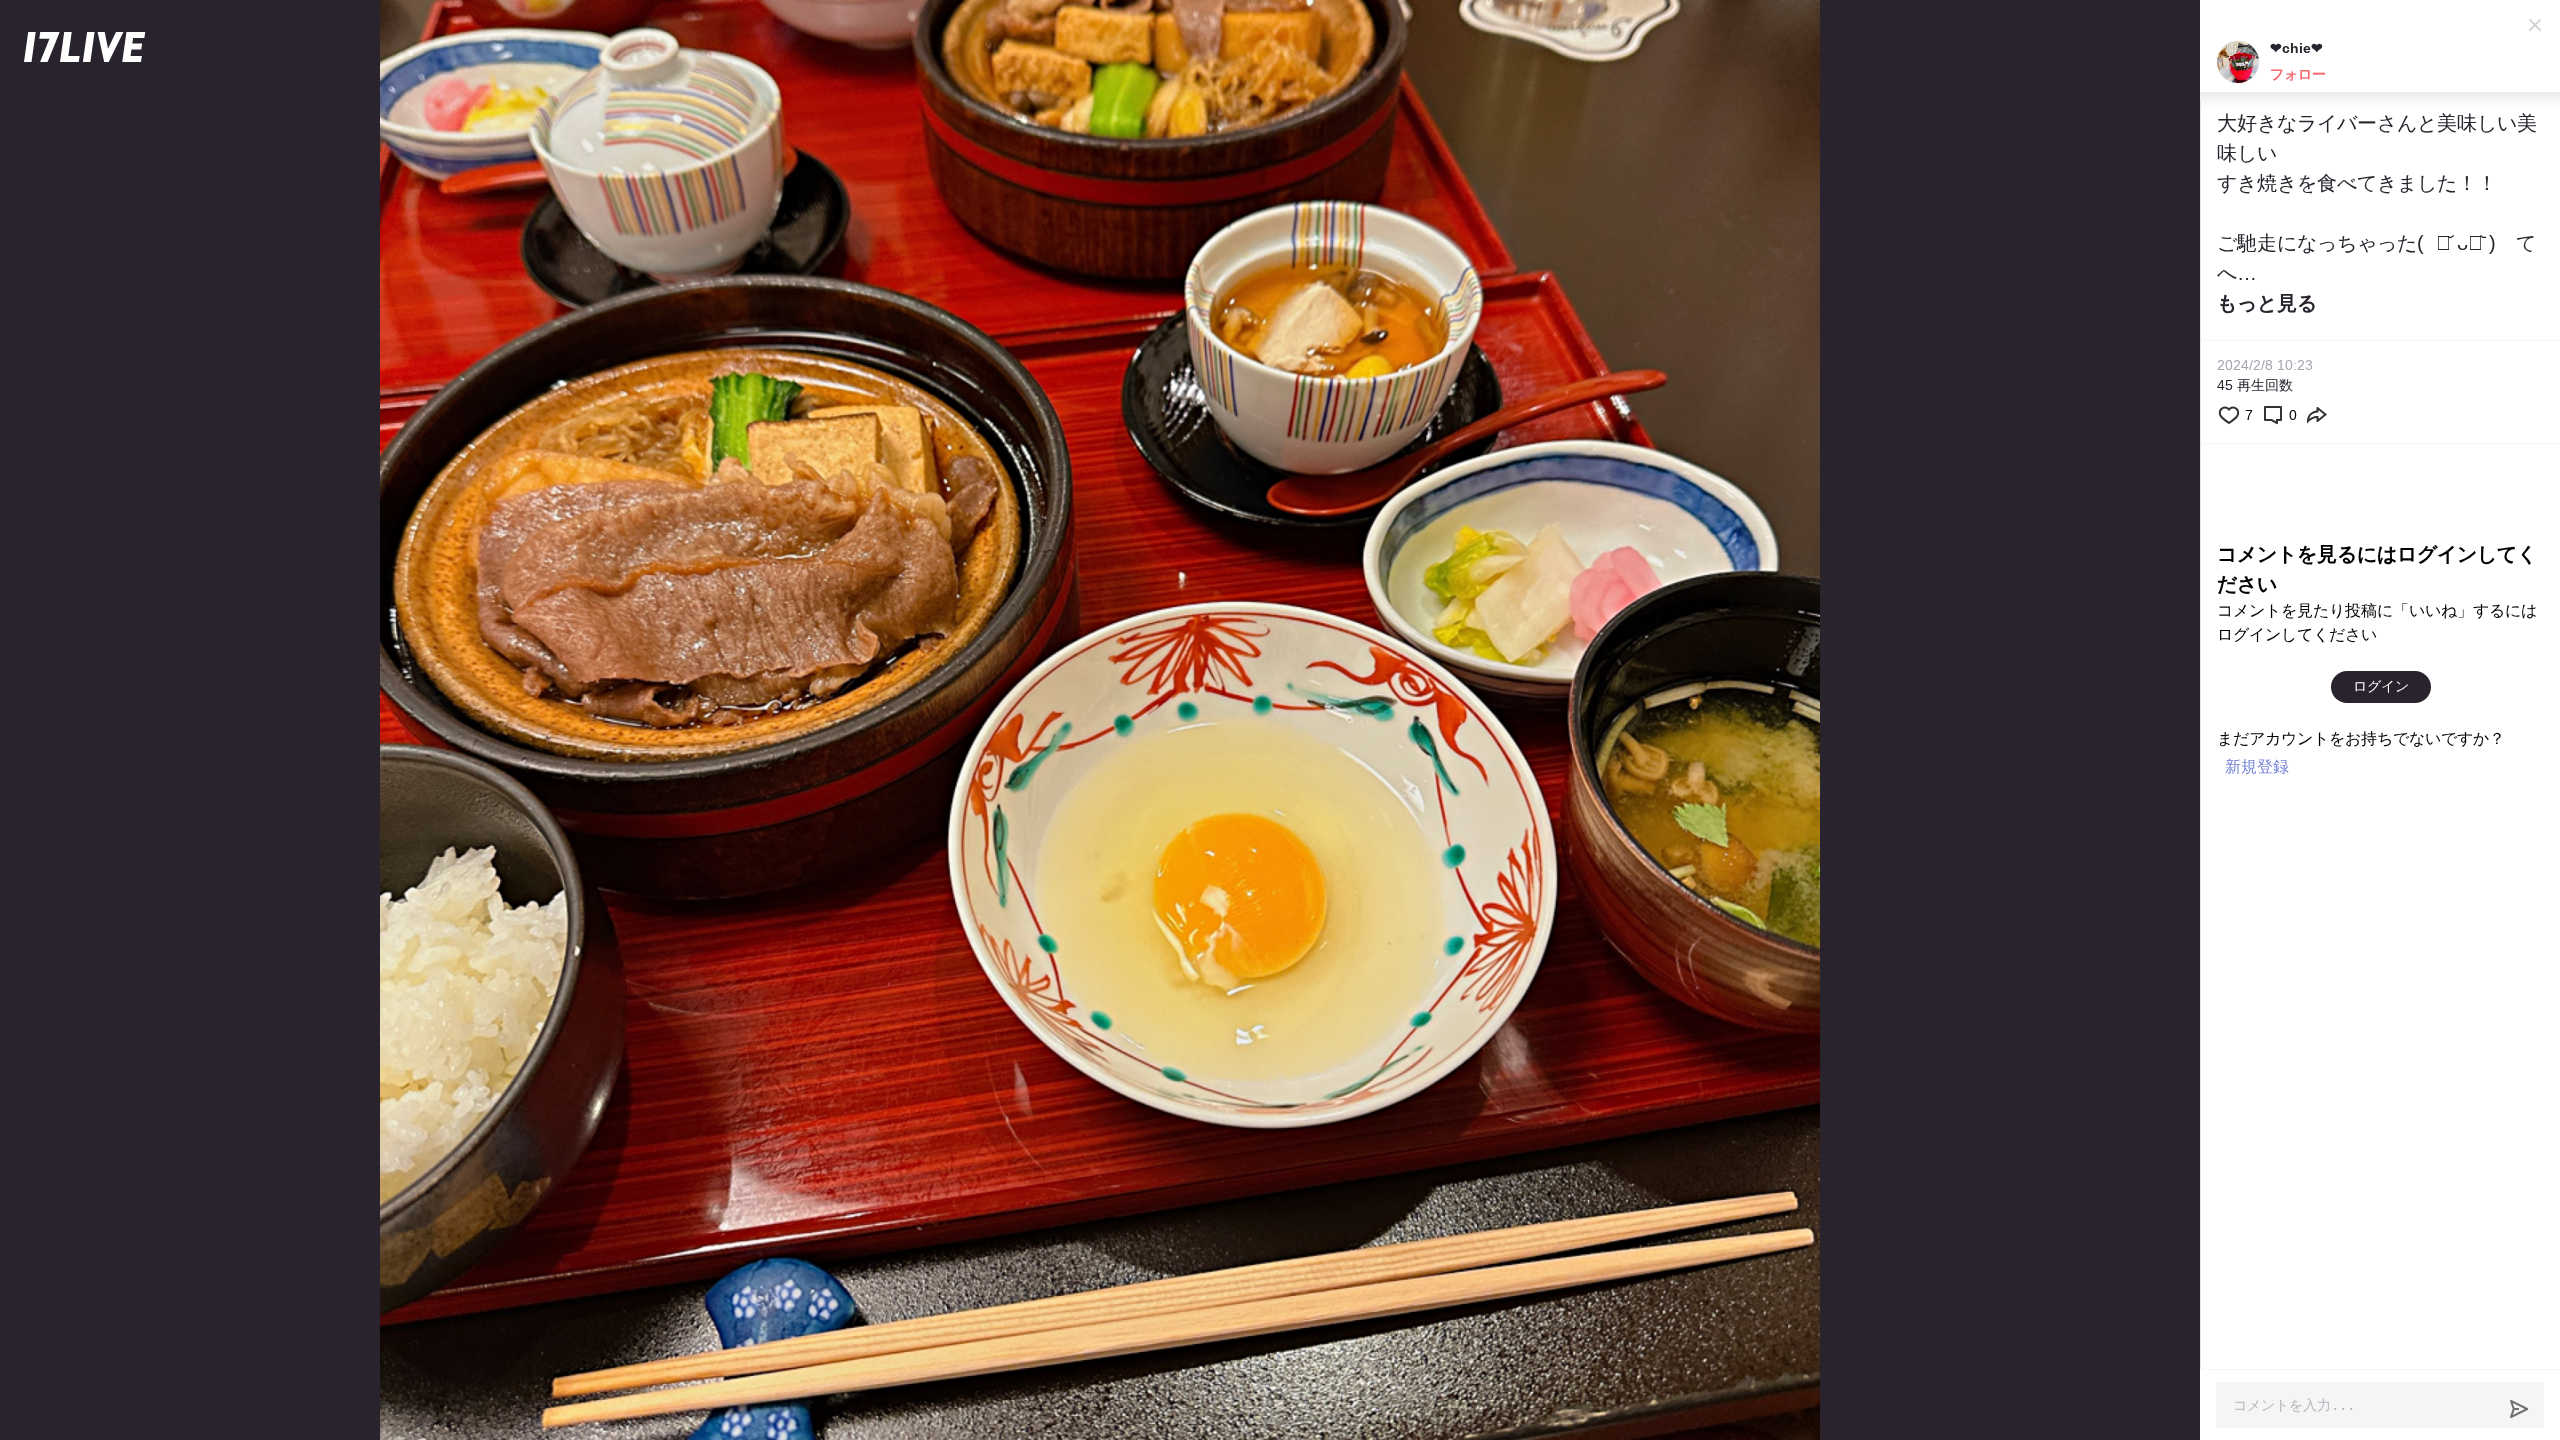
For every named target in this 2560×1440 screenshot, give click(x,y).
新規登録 (2257, 766)
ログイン (2381, 686)
